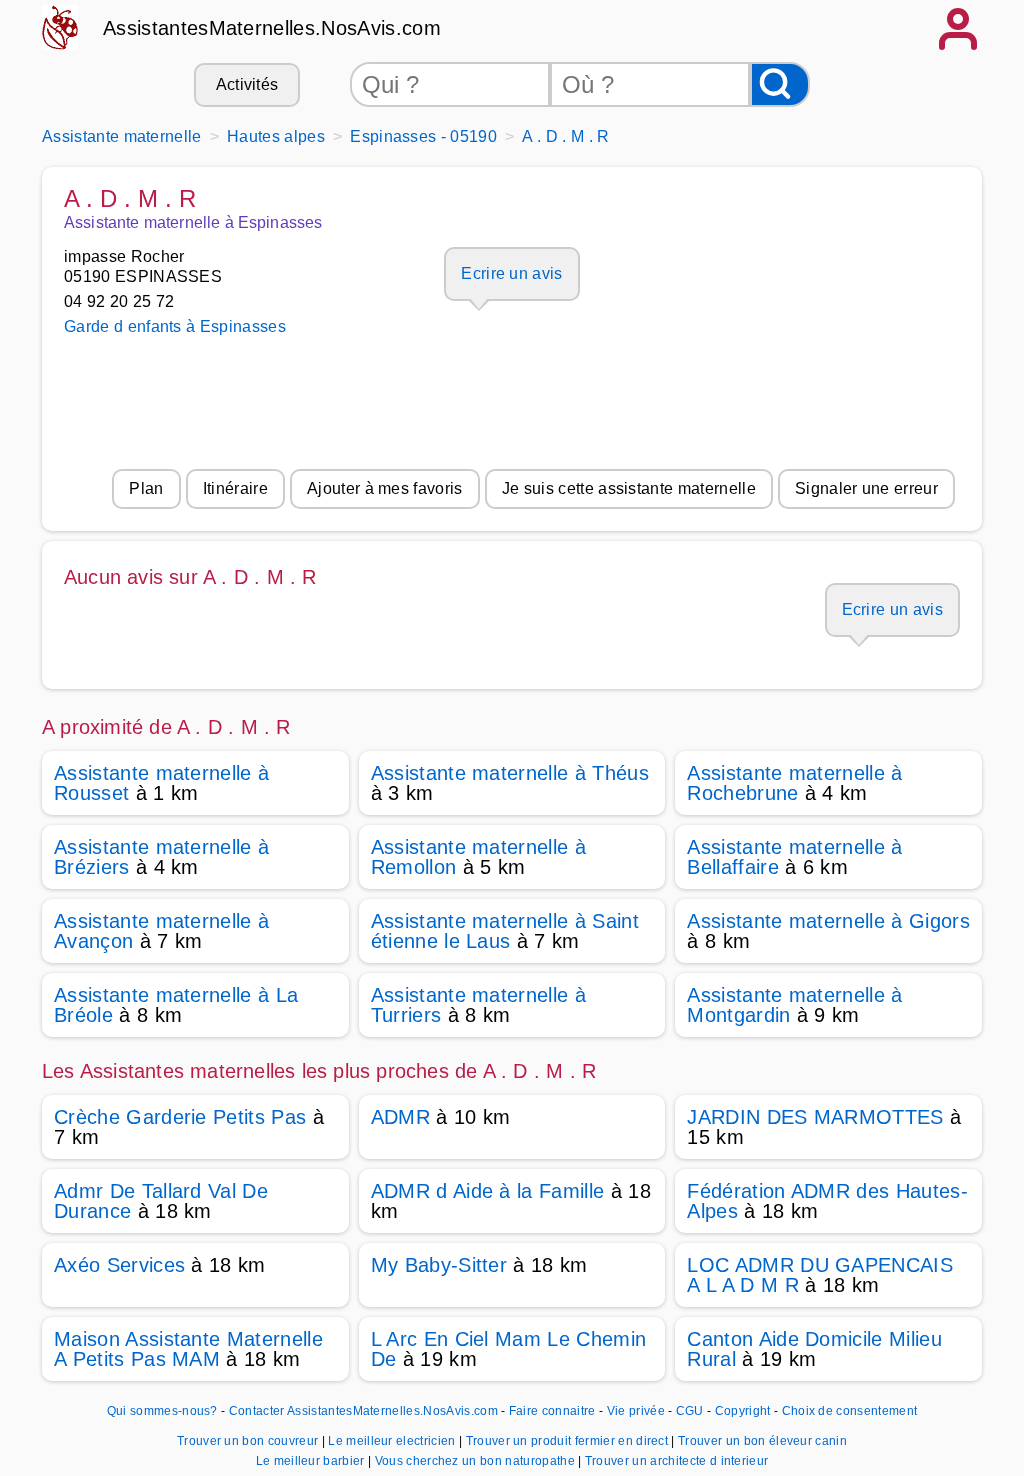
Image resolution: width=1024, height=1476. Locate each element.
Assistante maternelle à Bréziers (161, 857)
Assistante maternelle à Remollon (478, 857)
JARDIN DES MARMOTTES (815, 1117)
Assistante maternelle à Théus (510, 773)
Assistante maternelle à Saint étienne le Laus (505, 931)
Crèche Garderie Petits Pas (180, 1117)
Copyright (744, 1411)
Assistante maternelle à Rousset (161, 783)
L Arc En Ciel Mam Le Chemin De (509, 1349)
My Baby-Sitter (439, 1265)
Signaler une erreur (866, 488)
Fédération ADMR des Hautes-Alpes (827, 1201)
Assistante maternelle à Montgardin (794, 1005)
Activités (247, 84)
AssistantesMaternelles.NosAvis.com (272, 28)
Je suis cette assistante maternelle (629, 488)
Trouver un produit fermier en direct (569, 1441)
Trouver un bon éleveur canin (762, 1441)
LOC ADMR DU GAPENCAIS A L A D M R (820, 1275)
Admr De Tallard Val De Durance (161, 1201)
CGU (690, 1411)
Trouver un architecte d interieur (677, 1461)
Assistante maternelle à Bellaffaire (794, 857)
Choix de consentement (850, 1411)
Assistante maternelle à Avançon (161, 931)
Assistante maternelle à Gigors (828, 921)
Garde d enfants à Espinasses (175, 326)
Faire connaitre (552, 1411)
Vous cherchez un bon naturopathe (477, 1461)
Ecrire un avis (511, 273)
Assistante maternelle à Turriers (478, 1005)
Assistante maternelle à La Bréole (176, 1005)
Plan (146, 488)
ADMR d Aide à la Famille (488, 1191)
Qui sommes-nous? (162, 1411)
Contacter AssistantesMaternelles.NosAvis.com (363, 1411)
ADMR (400, 1117)
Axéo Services (119, 1265)
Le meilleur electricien (393, 1441)
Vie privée (636, 1411)
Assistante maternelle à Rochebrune (794, 783)
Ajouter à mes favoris (385, 488)
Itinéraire (235, 488)
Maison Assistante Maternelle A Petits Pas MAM (188, 1349)
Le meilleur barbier (312, 1461)
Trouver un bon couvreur (249, 1441)
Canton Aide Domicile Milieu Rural (814, 1349)
